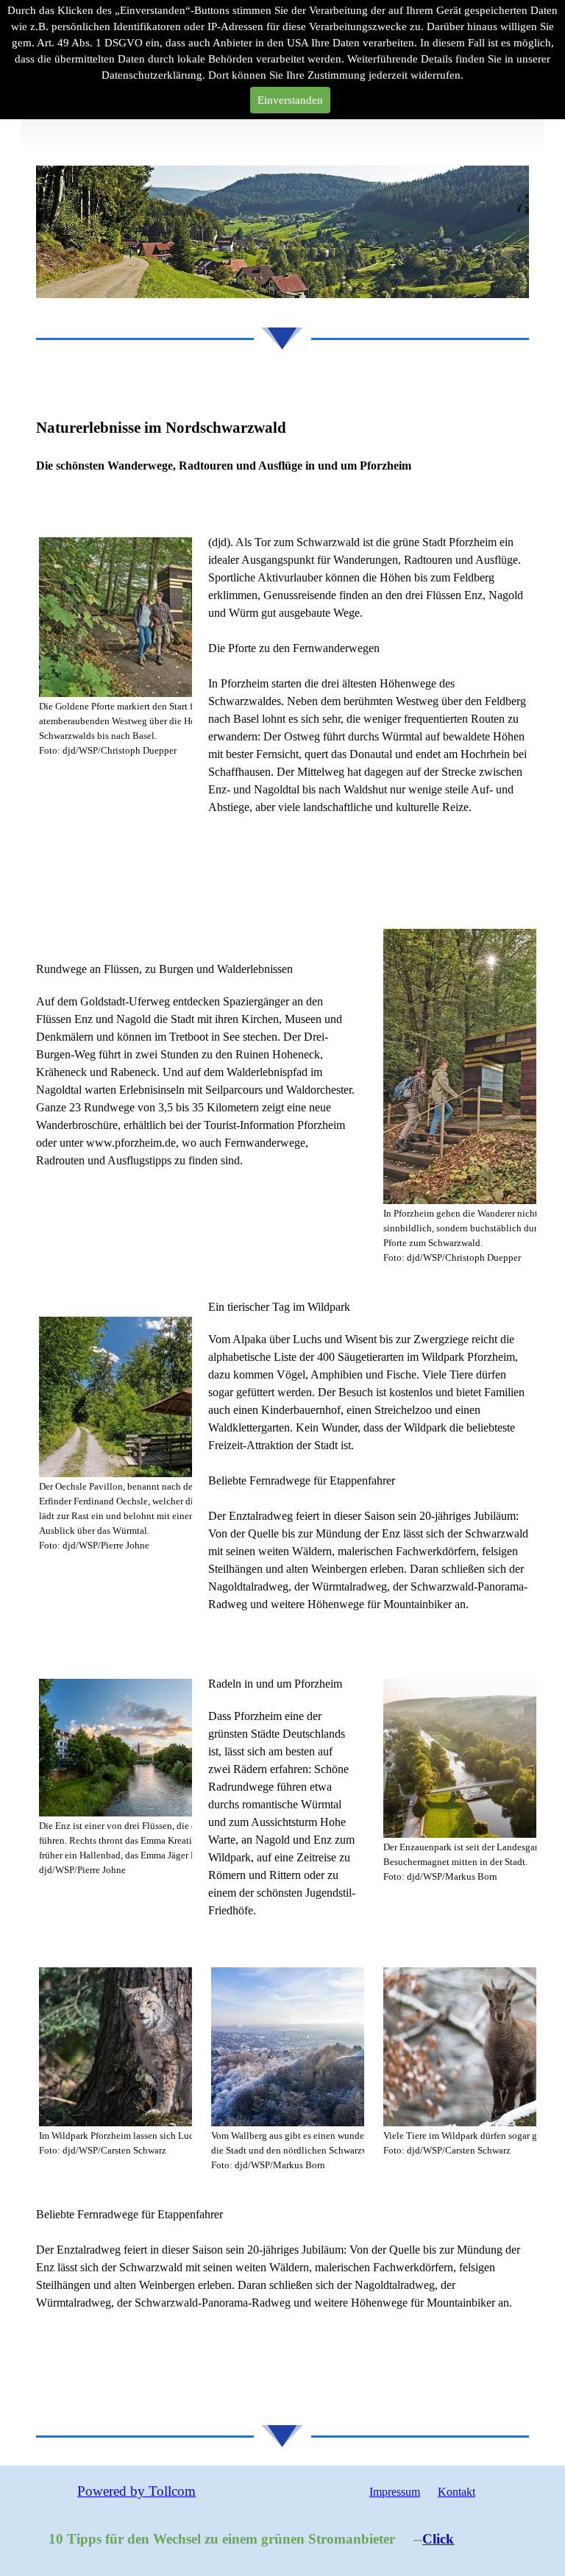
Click (382, 2539)
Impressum (395, 2492)
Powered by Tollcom (136, 2491)
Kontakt (456, 2492)
